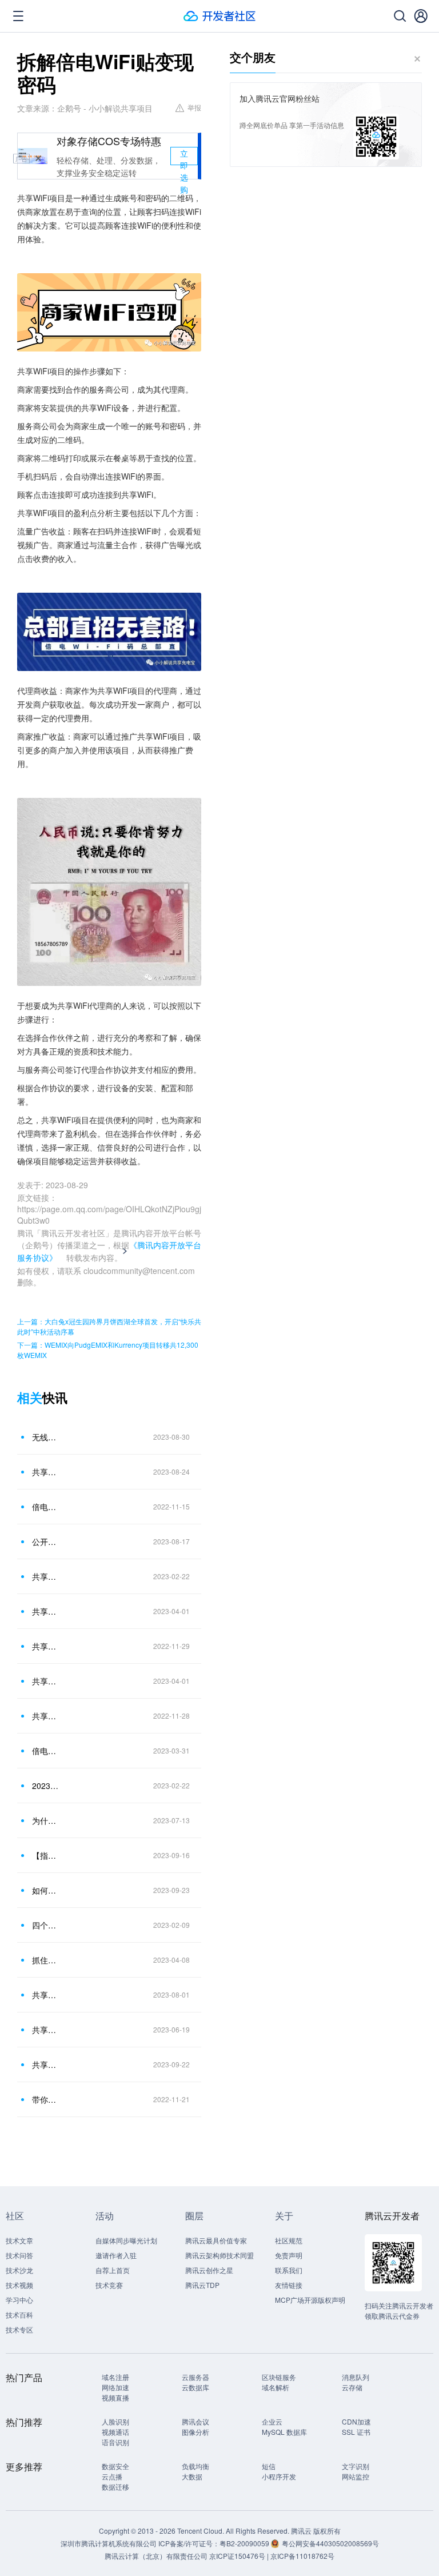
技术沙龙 (19, 2270)
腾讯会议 (195, 2421)
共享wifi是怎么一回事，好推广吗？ (45, 1681)
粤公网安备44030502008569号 (330, 2543)
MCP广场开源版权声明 (310, 2300)
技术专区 (19, 2329)
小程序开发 (279, 2476)
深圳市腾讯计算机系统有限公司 (109, 2543)
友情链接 (289, 2285)
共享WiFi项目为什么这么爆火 (45, 2064)
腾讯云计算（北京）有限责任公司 (156, 2556)
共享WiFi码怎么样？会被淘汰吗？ (45, 1716)
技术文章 (19, 2240)
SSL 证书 (356, 2432)
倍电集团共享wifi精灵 (45, 1507)
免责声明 (289, 2255)
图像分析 (195, 2432)
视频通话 (115, 2432)
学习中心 (19, 2300)
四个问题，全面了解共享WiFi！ (45, 1925)
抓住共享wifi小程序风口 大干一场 (45, 1960)
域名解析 (276, 2387)
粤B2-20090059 (245, 2543)
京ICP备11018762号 (302, 2556)
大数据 (192, 2476)
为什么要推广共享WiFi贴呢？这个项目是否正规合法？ (45, 1820)
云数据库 (195, 2387)
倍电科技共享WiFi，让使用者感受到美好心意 (45, 1751)
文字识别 (356, 2466)
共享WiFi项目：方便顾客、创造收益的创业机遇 (45, 1472)
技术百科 (19, 2315)
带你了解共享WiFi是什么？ (45, 2099)
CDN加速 (356, 2421)
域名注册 (115, 2377)
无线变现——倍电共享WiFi (45, 1437)
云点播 (112, 2476)
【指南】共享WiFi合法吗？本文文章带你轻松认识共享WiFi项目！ (45, 1855)
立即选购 (184, 156)
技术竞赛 (109, 2285)
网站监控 (356, 2476)
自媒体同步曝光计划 (126, 2240)
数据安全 (115, 2466)
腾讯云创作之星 (209, 2270)
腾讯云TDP (202, 2285)
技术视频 (19, 2285)
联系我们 (289, 2270)
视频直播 (115, 2397)
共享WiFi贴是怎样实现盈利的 (45, 1611)
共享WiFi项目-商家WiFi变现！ (45, 1576)
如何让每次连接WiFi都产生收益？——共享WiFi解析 (45, 1890)
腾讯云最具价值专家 (216, 2240)
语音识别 (115, 2442)
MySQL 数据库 (284, 2432)
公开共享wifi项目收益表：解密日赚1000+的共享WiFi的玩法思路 (45, 1541)
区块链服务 (279, 2377)
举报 (194, 107)
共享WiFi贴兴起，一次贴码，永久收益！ (45, 2030)
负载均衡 (195, 2466)
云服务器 (195, 2377)
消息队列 (356, 2377)
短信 (269, 2466)
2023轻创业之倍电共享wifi (45, 1786)
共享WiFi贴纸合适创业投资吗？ (45, 1995)
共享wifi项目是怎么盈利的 (45, 1646)
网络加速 (115, 2387)
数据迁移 (115, 2487)
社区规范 (289, 2240)
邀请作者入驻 (116, 2255)
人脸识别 (115, 2421)
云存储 (352, 2387)
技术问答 (19, 2255)
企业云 (272, 2421)
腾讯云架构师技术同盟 (219, 2255)
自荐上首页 (113, 2270)
